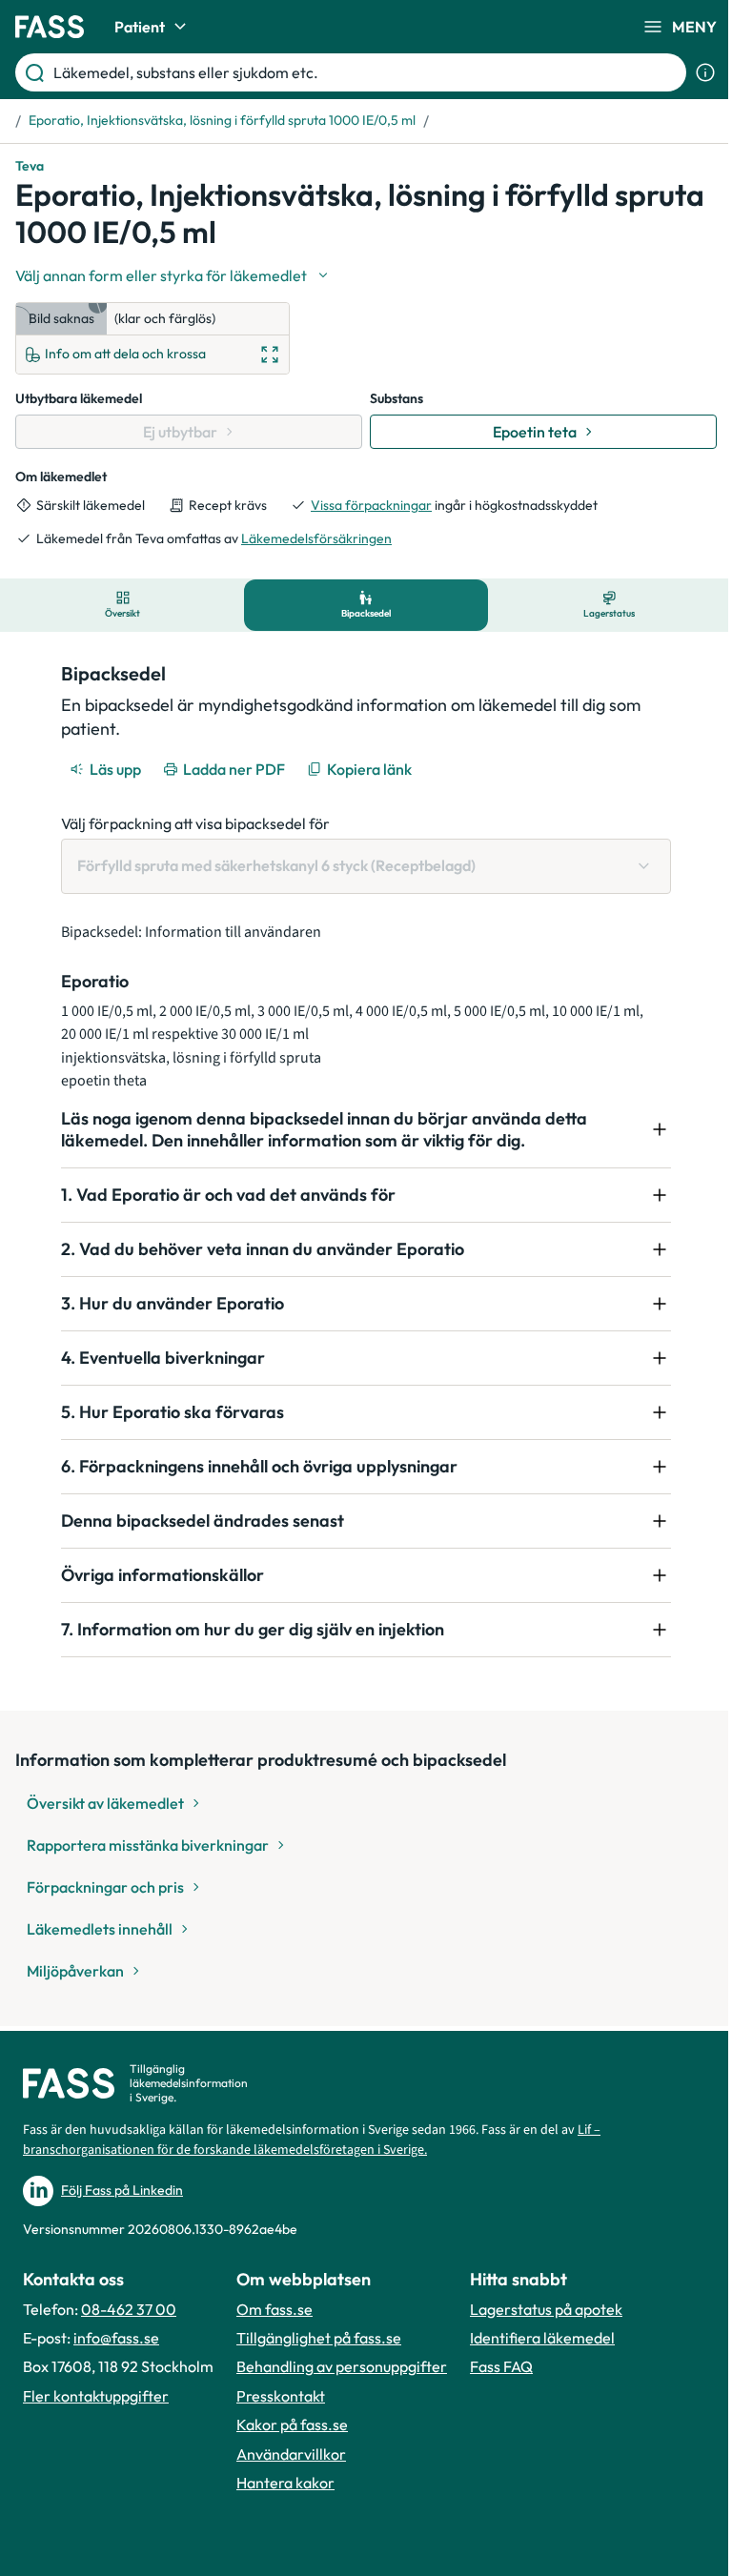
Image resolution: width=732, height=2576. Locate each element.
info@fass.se (116, 2338)
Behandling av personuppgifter (342, 2366)
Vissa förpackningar (371, 505)
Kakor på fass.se (292, 2424)
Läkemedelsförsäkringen (316, 538)
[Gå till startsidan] (50, 27)
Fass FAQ (501, 2366)
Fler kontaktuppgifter (96, 2396)
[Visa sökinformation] (705, 72)
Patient (140, 27)
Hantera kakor (285, 2483)
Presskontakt (281, 2396)
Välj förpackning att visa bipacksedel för (195, 823)
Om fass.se (274, 2309)
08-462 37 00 (129, 2309)
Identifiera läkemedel (542, 2338)
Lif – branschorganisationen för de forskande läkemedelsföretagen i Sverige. (312, 2140)
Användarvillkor (291, 2454)
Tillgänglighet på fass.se (319, 2338)
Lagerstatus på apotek (546, 2309)
